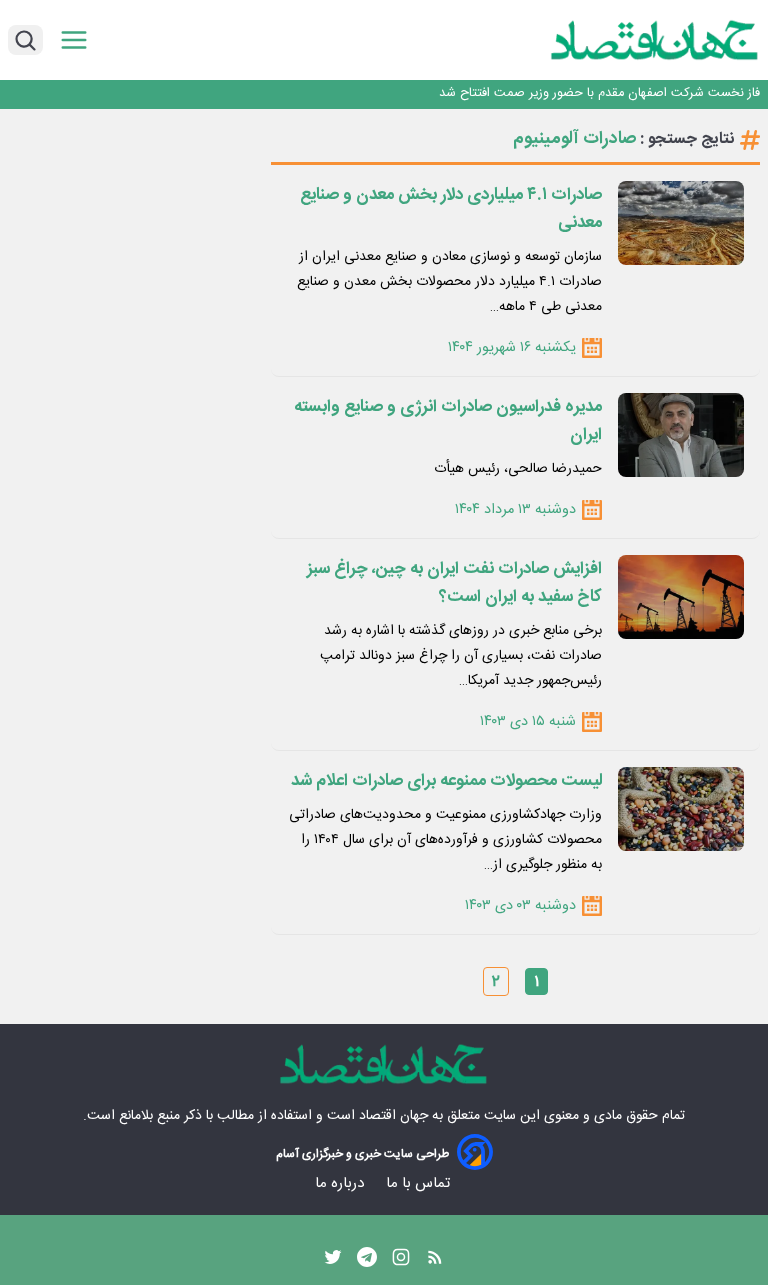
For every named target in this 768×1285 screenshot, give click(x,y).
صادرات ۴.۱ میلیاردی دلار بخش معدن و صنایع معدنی (451, 209)
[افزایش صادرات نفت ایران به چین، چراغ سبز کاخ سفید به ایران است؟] (681, 597)
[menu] (74, 40)
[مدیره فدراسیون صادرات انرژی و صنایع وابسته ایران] (681, 435)
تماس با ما (420, 1183)
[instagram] (401, 1262)
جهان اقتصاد (393, 1116)
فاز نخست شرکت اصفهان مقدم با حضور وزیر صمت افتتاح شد (599, 93)
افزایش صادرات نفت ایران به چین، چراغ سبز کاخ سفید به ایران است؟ (454, 583)
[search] (25, 40)
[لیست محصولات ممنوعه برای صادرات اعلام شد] (681, 809)
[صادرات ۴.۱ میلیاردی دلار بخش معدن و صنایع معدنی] (681, 223)
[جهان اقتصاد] (623, 40)
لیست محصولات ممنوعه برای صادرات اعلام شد (446, 781)
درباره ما (341, 1183)
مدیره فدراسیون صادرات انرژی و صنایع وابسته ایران (448, 421)
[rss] (435, 1262)
